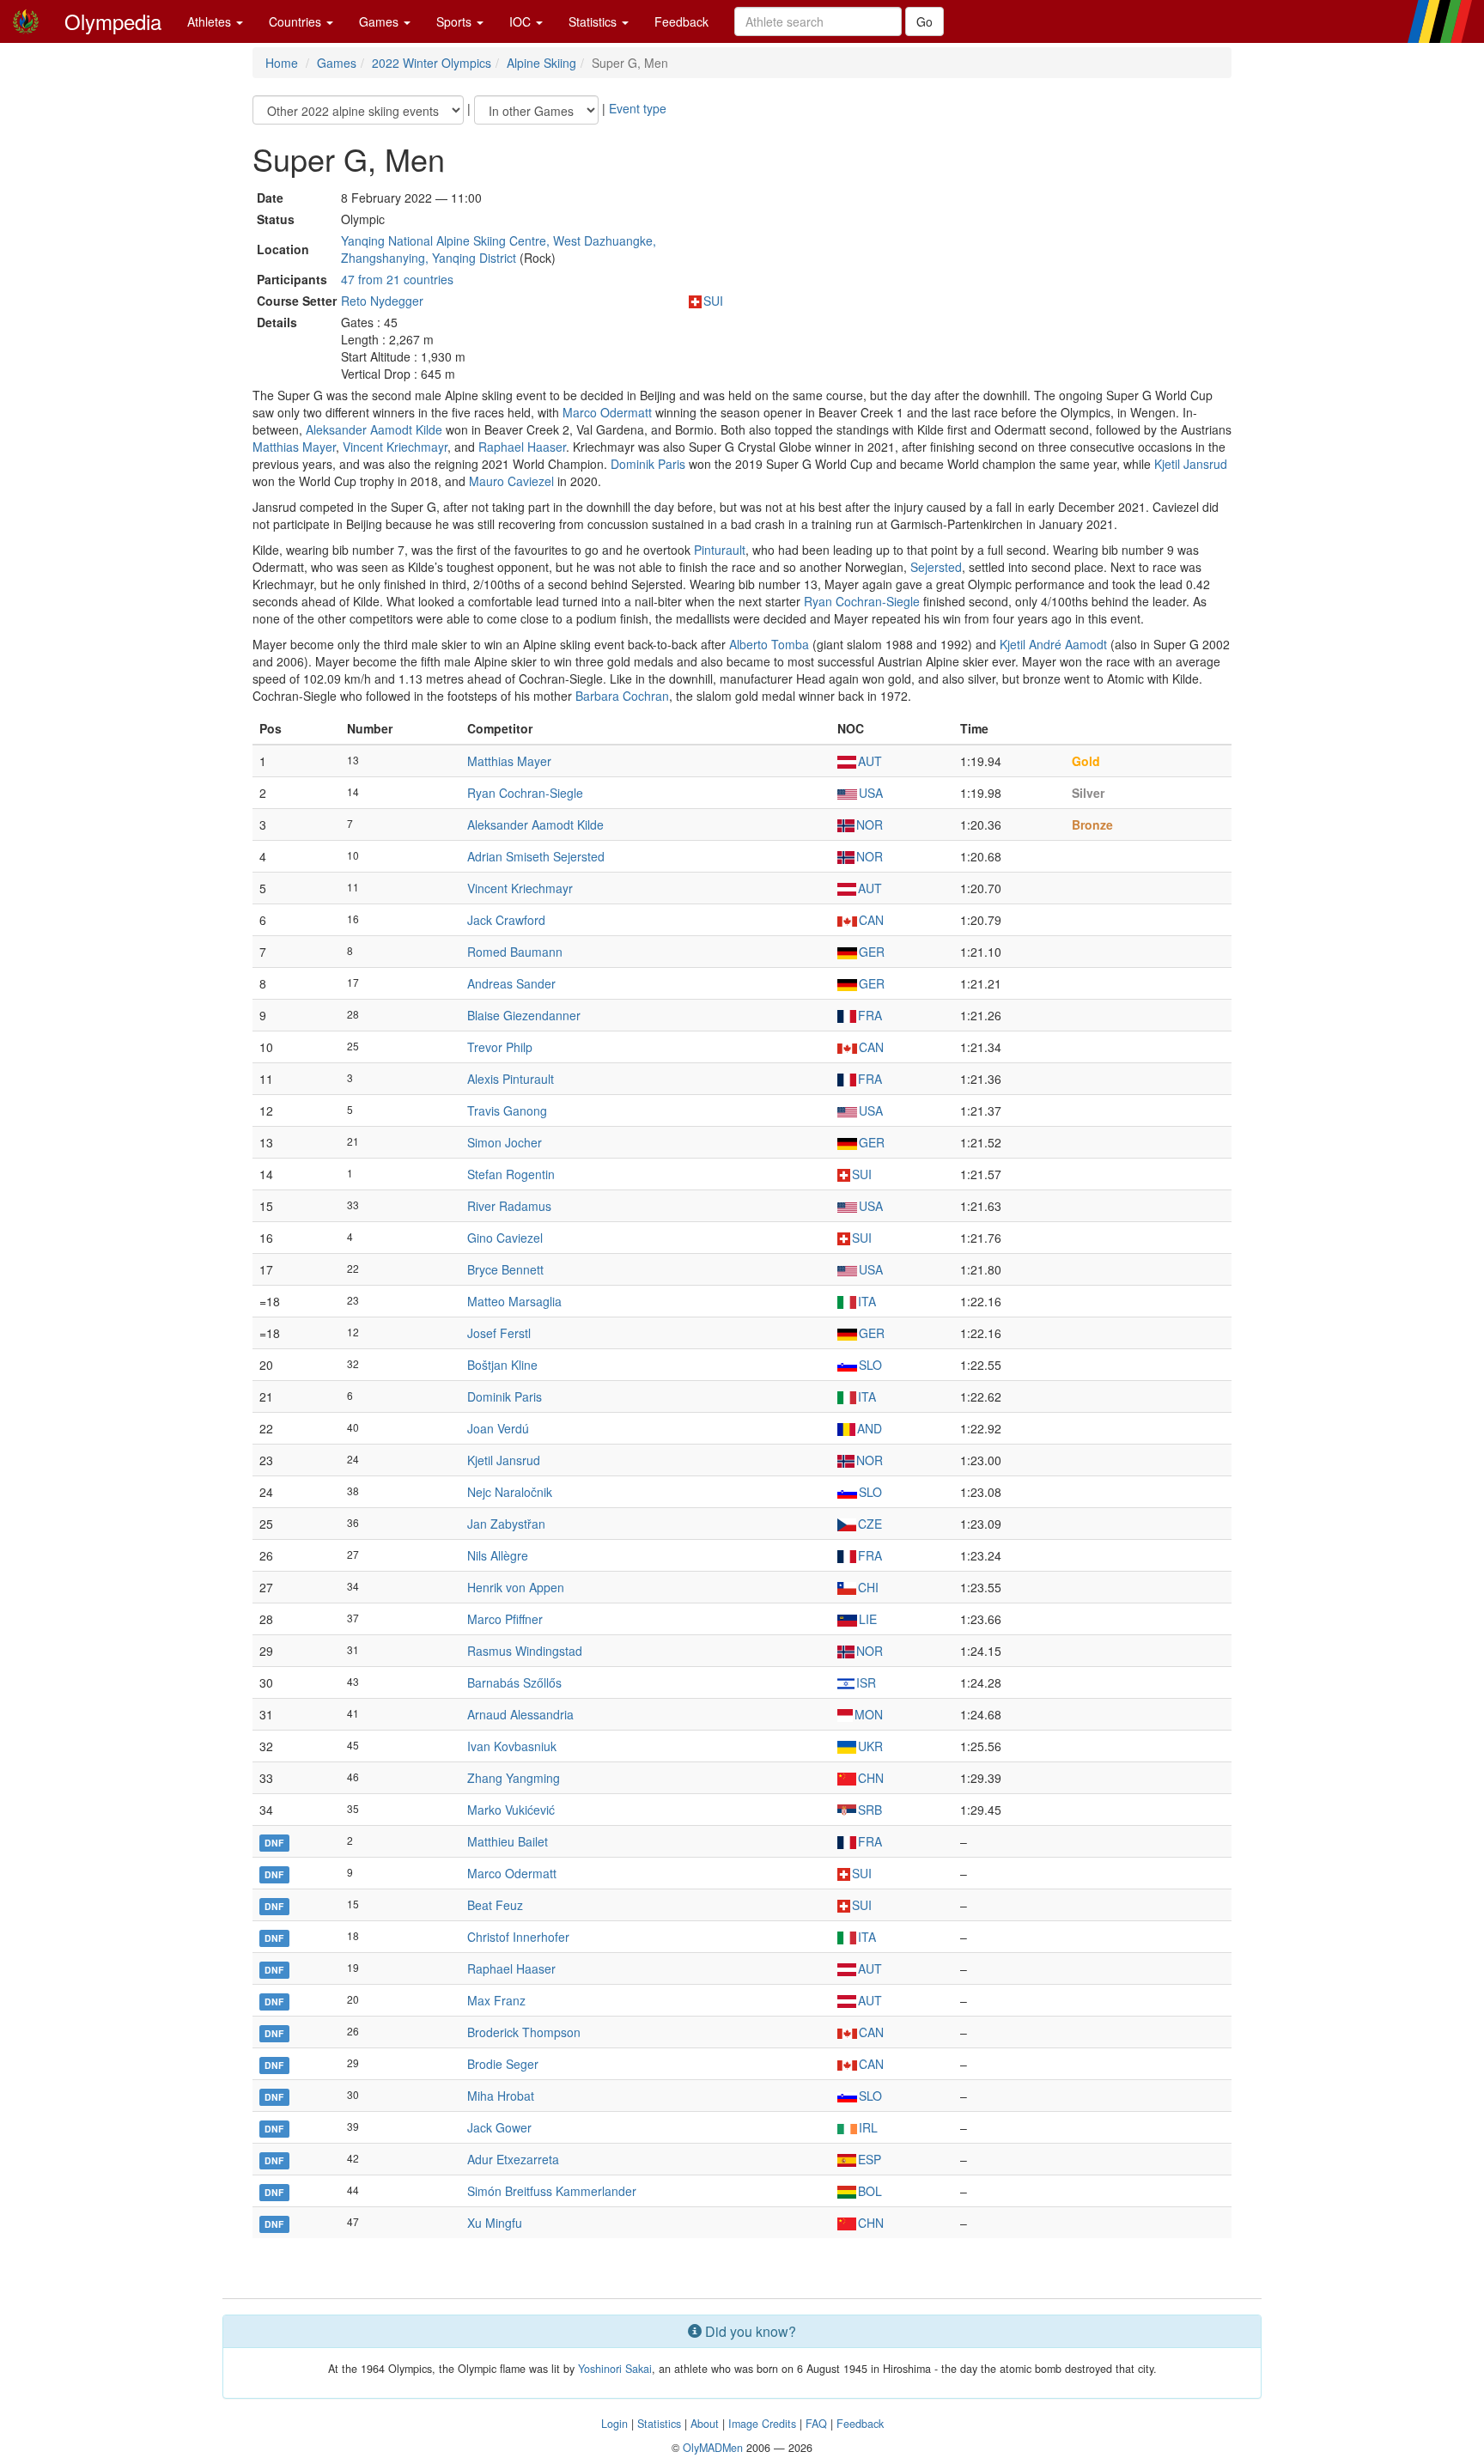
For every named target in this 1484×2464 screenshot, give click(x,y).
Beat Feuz (495, 1905)
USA (871, 793)
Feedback (681, 21)
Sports (456, 21)
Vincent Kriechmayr (395, 447)
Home (282, 63)
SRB (870, 1810)
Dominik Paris (648, 464)
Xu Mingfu (495, 2223)
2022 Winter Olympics (432, 63)
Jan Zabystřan (506, 1524)
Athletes (211, 21)
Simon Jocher (505, 1142)
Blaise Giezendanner (524, 1015)
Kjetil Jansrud (1191, 464)
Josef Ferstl (499, 1333)
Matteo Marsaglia (514, 1301)
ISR (866, 1682)
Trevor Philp (500, 1047)
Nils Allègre (498, 1555)
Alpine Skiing (541, 63)
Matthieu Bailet (508, 1841)
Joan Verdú (498, 1428)
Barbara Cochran (622, 696)
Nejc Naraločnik (510, 1492)
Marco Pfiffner (505, 1619)
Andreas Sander (511, 983)
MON (869, 1714)
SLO (870, 1365)
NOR (870, 824)
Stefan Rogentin (511, 1174)
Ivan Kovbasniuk (512, 1746)
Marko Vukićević (511, 1810)
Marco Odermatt (607, 412)
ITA (867, 1301)
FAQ (816, 2424)
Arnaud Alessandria (520, 1714)
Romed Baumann (515, 952)
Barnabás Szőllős (514, 1682)
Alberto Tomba (769, 644)
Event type (638, 108)
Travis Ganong (507, 1110)
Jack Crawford (506, 920)
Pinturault (720, 550)
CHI (868, 1587)
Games (380, 21)
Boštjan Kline (502, 1365)
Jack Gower (499, 2127)
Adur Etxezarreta (513, 2159)
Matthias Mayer (294, 447)
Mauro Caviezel (511, 481)
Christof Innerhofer (518, 1937)
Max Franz (496, 2000)
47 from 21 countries (397, 279)
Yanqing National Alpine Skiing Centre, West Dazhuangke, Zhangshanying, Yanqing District (499, 249)
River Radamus (509, 1206)
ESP (870, 2159)
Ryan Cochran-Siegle (862, 601)
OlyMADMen (713, 2448)
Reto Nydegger (382, 301)
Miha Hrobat (501, 2096)
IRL (868, 2127)
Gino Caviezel (505, 1238)
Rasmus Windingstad (525, 1651)
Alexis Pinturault (511, 1079)
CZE (870, 1524)
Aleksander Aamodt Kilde (374, 429)
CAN (871, 920)
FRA (870, 1015)
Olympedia (113, 21)
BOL (870, 2191)
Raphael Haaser (522, 447)
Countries (297, 21)
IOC (522, 21)
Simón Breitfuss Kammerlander (552, 2191)
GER (872, 952)
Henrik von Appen (516, 1587)
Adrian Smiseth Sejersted (536, 856)
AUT (870, 761)
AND (870, 1428)
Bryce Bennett (505, 1269)
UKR (870, 1746)
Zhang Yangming (514, 1778)
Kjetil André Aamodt (1053, 644)
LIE (868, 1619)
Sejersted (936, 567)
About (705, 2424)
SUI (713, 301)
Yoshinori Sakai (615, 2369)
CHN (871, 1778)
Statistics (594, 21)
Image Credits (762, 2424)
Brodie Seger (503, 2064)
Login (614, 2424)
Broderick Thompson (524, 2032)
